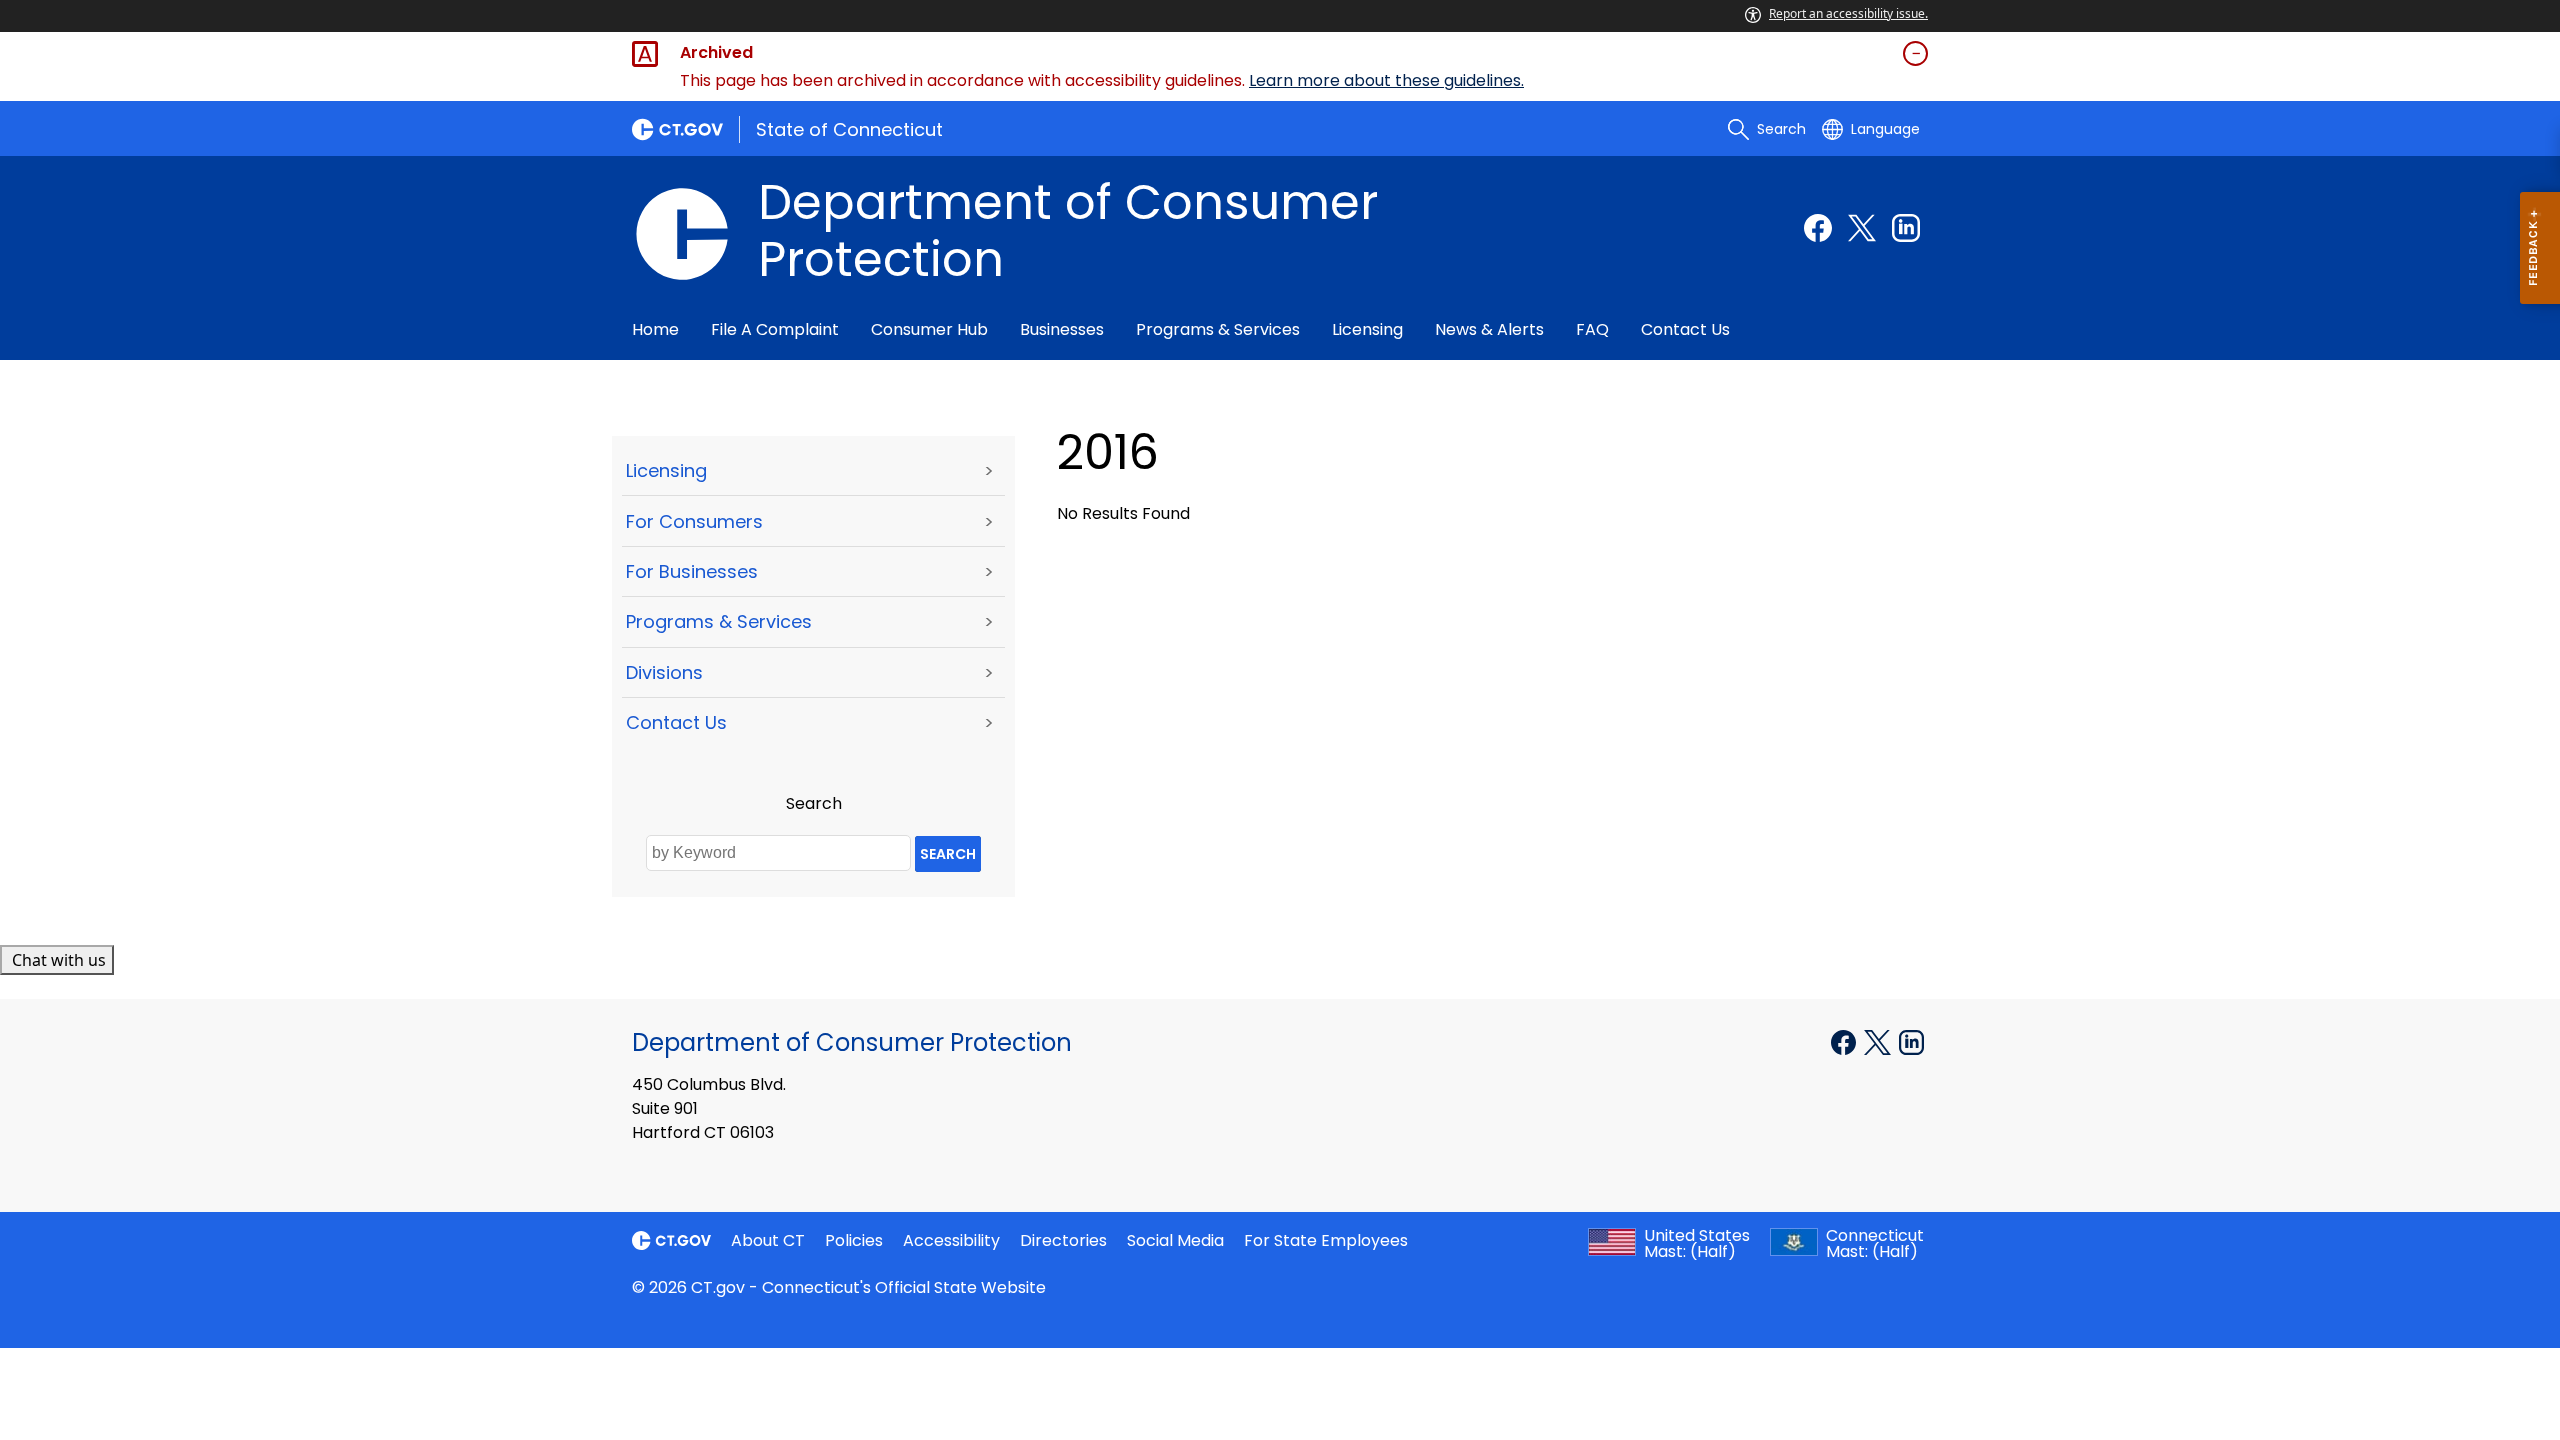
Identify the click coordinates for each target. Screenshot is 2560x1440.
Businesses (1062, 329)
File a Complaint (775, 329)
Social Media (1175, 1240)
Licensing (1367, 329)
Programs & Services (1218, 329)
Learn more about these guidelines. (1386, 80)
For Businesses (692, 571)
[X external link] (1879, 1041)
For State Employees (1326, 1240)
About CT (768, 1240)
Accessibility (951, 1240)
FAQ (1592, 329)
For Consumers (694, 521)
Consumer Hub (929, 329)
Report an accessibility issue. (1848, 13)
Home (655, 329)
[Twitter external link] (1862, 228)
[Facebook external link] (1818, 228)
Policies (854, 1240)
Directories (1063, 1240)
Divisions (664, 672)
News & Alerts (1489, 329)
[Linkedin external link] (1906, 228)
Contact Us (1685, 329)
